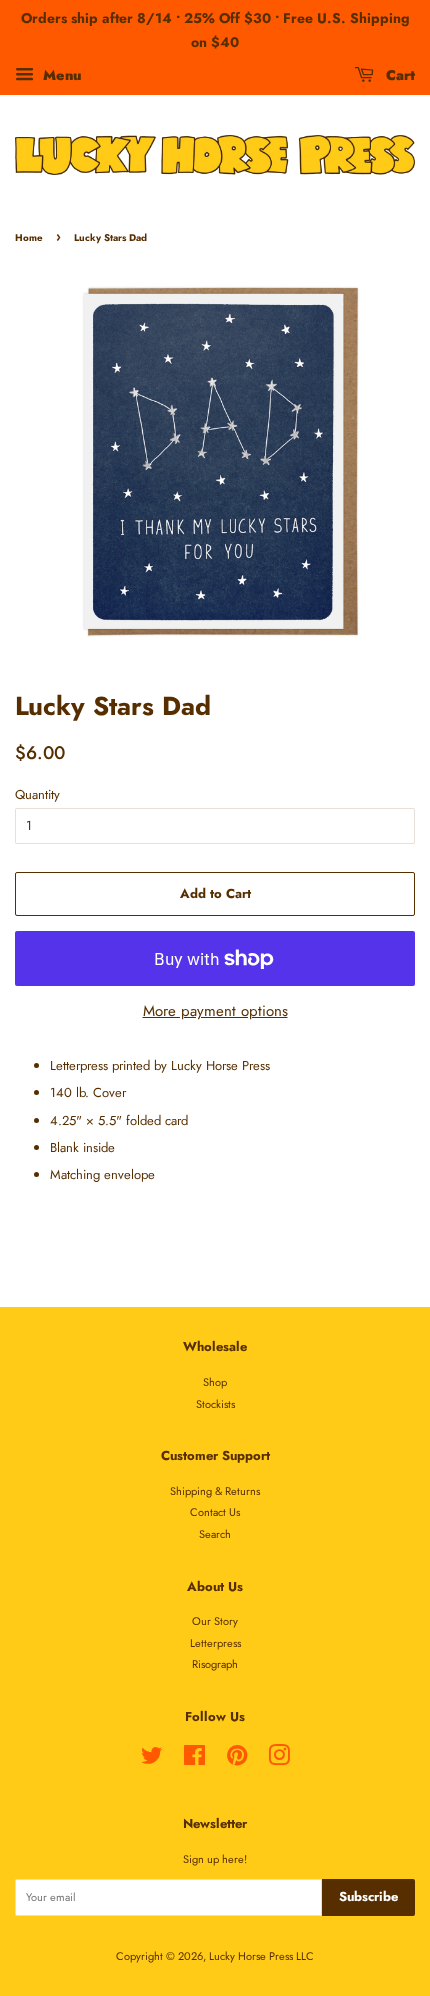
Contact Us (215, 1512)
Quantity (37, 794)
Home (29, 238)
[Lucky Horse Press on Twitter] (152, 1760)
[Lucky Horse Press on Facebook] (194, 1760)
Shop (215, 1382)
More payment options (215, 1011)
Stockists (215, 1404)
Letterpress (215, 1643)
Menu (60, 74)
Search (215, 1534)
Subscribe (368, 1896)
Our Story (215, 1621)
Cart (398, 74)
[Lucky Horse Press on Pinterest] (237, 1760)
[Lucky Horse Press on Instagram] (279, 1760)
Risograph (215, 1664)
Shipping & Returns (215, 1491)
